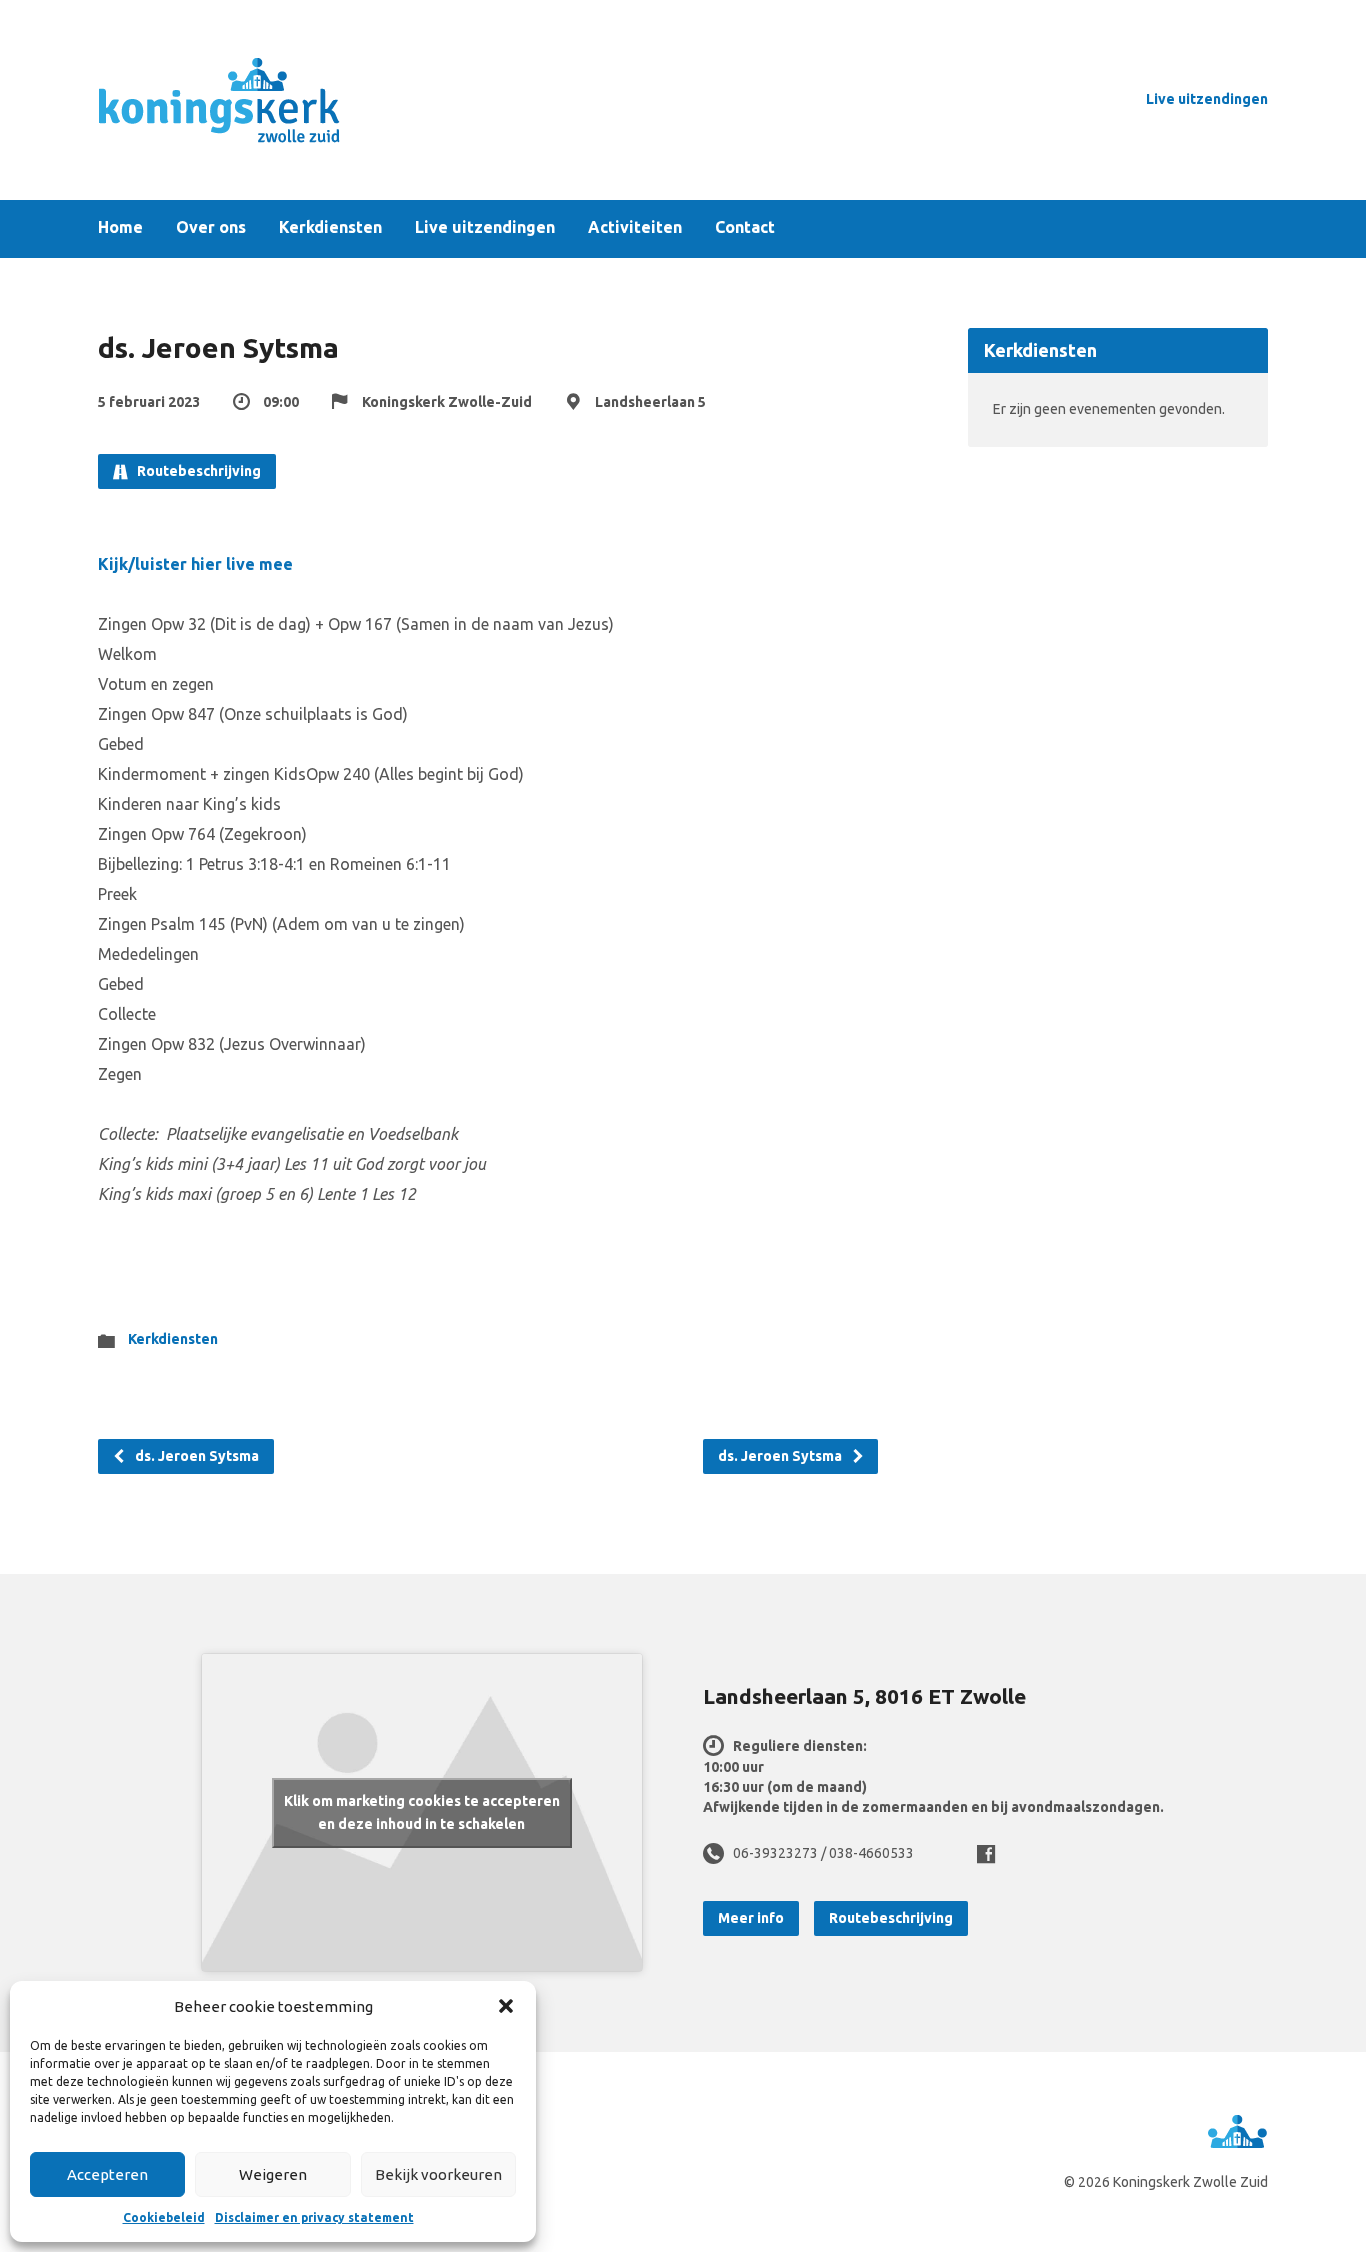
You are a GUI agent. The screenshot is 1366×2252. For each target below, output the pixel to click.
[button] (506, 2006)
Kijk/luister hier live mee (195, 564)
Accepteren (107, 2174)
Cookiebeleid (164, 2217)
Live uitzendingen (1207, 99)
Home (120, 228)
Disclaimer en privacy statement (314, 2217)
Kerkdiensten (330, 228)
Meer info (751, 1918)
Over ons (211, 228)
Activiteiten (635, 228)
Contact (745, 228)
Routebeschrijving (197, 471)
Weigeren (273, 2174)
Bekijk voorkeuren (438, 2174)
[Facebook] (986, 1854)
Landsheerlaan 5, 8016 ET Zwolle (864, 1696)
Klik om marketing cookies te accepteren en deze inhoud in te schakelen (422, 1812)
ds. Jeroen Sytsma (195, 1456)
